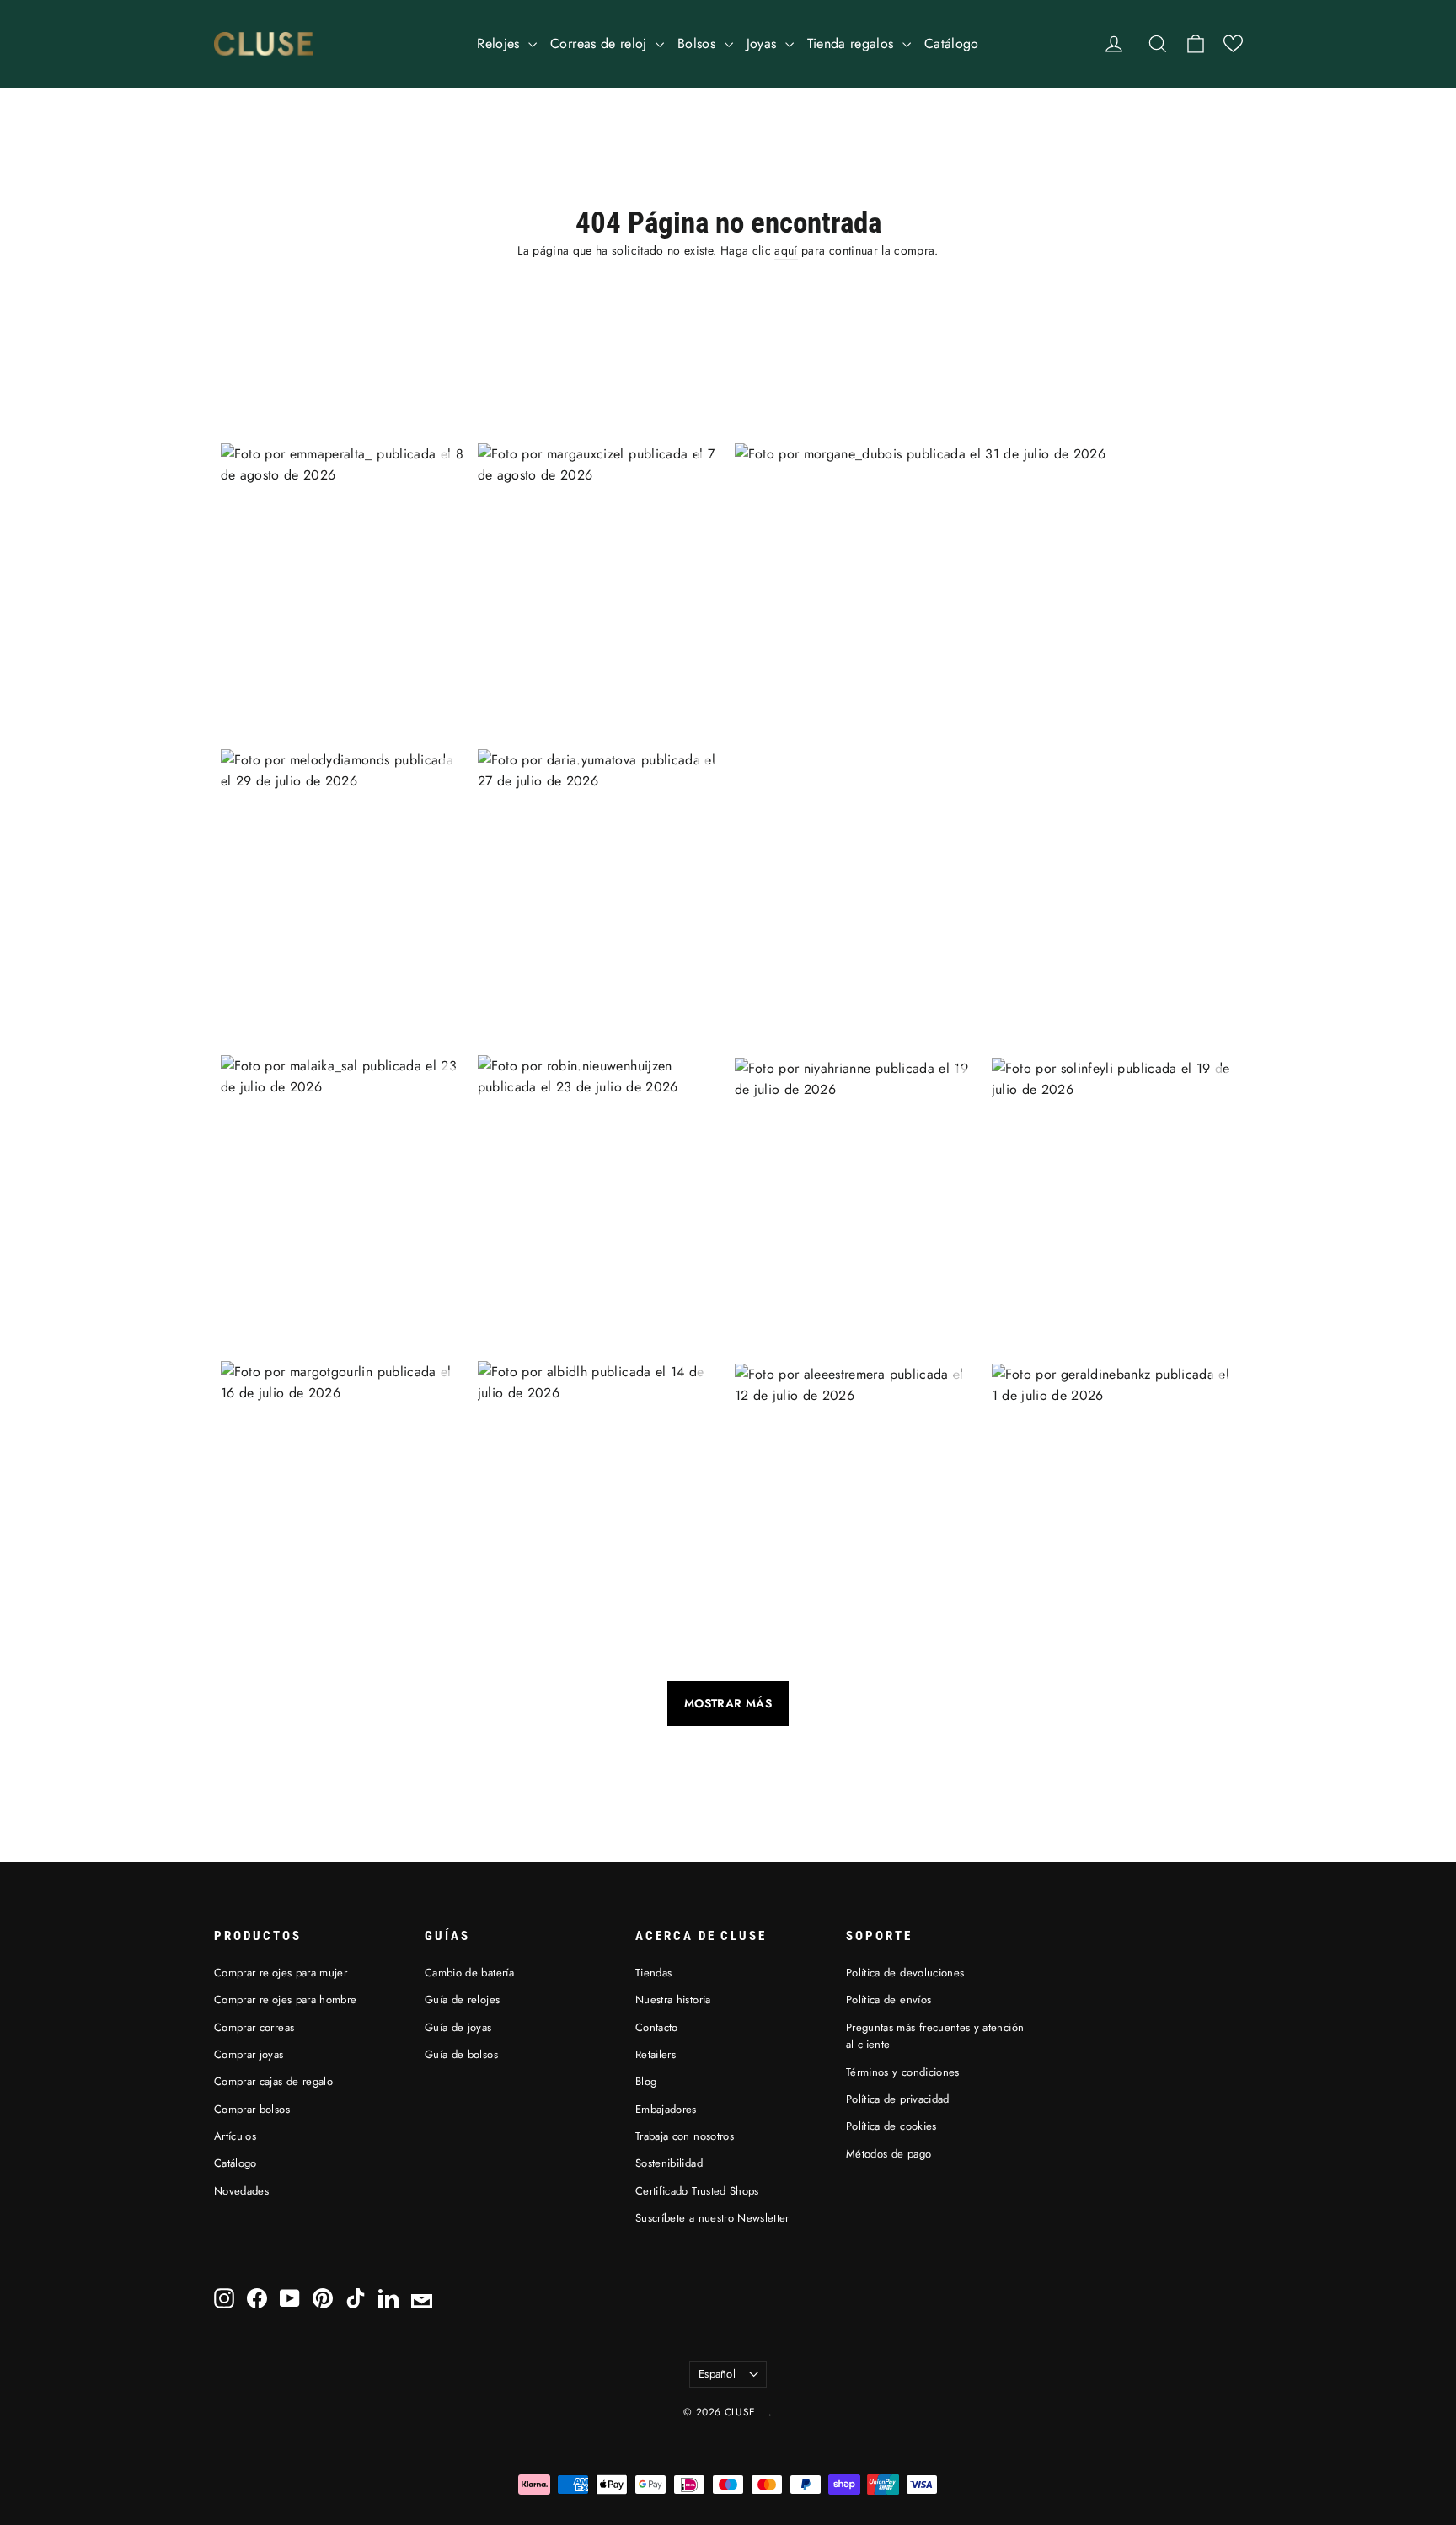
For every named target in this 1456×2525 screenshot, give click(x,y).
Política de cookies (891, 2126)
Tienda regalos (853, 43)
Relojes (500, 43)
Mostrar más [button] (728, 1703)
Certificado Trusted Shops (697, 2191)
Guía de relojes (462, 2000)
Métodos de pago (889, 2154)
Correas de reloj (601, 43)
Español (717, 2374)
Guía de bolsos (461, 2054)
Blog (646, 2081)
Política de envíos (889, 2000)
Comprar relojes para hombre (285, 2000)
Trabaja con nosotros (685, 2136)
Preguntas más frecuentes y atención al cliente (935, 2036)
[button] (1233, 43)
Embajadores (666, 2109)
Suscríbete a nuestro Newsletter (712, 2218)
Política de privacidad (898, 2099)
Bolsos (699, 43)
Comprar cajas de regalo (273, 2081)
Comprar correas (254, 2027)
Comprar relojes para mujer (281, 1973)
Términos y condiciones (903, 2072)
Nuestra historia (673, 2000)
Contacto (657, 2027)
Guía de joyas (458, 2027)
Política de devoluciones (905, 1973)
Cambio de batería (469, 1973)
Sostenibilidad (669, 2163)
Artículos (235, 2136)
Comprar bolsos (252, 2109)
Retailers (656, 2054)
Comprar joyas (249, 2054)
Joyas (764, 43)
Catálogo (952, 43)
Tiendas (653, 1973)
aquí (786, 250)
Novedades (241, 2191)
